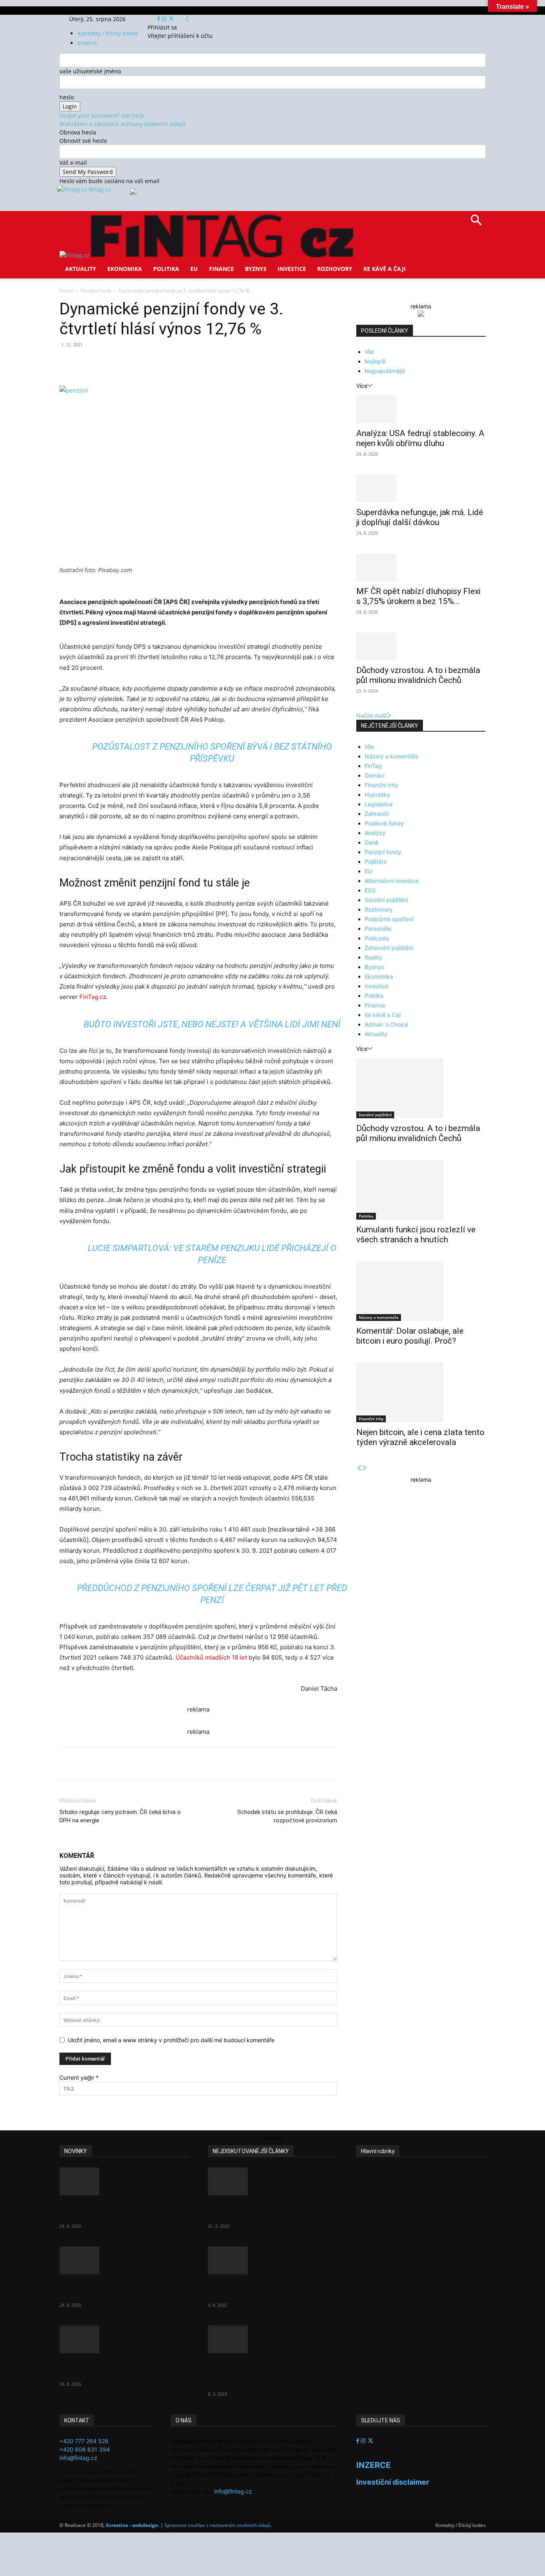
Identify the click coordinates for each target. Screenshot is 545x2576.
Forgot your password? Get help (102, 115)
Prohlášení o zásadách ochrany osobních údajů (122, 124)
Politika (166, 269)
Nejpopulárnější (385, 371)
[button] (476, 223)
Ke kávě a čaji (385, 269)
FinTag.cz (93, 997)
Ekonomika (125, 269)
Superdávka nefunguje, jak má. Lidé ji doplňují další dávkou (420, 517)
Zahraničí (377, 814)
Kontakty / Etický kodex (108, 33)
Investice (292, 269)
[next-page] (365, 1468)
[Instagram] (165, 19)
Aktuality (81, 269)
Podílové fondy (384, 823)
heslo (67, 97)
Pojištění (375, 862)
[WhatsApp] (170, 363)
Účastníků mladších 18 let (211, 1657)
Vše (369, 352)
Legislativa (379, 804)
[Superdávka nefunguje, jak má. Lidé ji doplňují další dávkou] (421, 488)
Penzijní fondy (96, 291)
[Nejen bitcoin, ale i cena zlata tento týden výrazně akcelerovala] (421, 1392)
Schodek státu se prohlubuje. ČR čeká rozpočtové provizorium (287, 1816)
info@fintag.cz (78, 2458)
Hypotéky (377, 795)
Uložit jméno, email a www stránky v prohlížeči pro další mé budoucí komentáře (171, 2040)
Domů (66, 291)
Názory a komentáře (391, 756)
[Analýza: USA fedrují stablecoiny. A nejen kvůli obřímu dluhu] (421, 409)
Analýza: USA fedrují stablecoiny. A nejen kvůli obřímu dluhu (420, 438)
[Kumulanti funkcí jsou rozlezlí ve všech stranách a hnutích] (421, 1190)
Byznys (256, 269)
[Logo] (75, 255)
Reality (373, 957)
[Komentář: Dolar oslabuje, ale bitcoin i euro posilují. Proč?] (421, 1291)
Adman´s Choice (386, 1024)
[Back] (187, 19)
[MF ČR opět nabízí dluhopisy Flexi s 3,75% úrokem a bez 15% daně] (421, 567)
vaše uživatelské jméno (90, 71)
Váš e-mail (73, 163)
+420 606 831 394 (85, 2449)
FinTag (373, 766)
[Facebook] (159, 19)
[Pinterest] (152, 363)
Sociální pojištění (386, 900)
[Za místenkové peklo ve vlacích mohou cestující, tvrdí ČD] (272, 2260)
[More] (207, 363)
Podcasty (377, 938)
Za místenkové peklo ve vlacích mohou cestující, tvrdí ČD (266, 2289)
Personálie (378, 929)
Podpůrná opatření (389, 919)
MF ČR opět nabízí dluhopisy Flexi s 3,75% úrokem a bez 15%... (418, 596)
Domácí (374, 775)
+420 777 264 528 (84, 2441)
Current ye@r (79, 2078)
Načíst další (371, 716)
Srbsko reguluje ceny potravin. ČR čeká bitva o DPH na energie (120, 1816)
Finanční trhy (381, 785)
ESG (370, 890)
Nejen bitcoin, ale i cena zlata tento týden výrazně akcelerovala (420, 1437)
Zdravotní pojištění (389, 948)
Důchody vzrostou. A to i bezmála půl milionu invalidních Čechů (418, 675)
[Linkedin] (189, 363)
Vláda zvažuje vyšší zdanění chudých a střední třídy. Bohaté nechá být (265, 2373)
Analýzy (375, 833)
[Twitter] (171, 19)
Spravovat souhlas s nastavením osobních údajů (217, 2525)
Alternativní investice (392, 881)
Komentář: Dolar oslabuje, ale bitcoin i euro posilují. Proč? (410, 1336)
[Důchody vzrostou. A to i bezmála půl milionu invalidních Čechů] (421, 646)
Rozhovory (335, 269)
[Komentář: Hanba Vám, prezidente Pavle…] (272, 2181)
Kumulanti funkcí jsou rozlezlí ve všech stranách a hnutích (416, 1235)
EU (194, 269)
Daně (371, 842)
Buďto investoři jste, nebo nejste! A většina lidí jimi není (212, 1024)
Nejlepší (375, 361)
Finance (221, 269)
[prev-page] (359, 1468)
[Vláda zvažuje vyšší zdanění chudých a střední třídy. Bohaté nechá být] (272, 2339)
